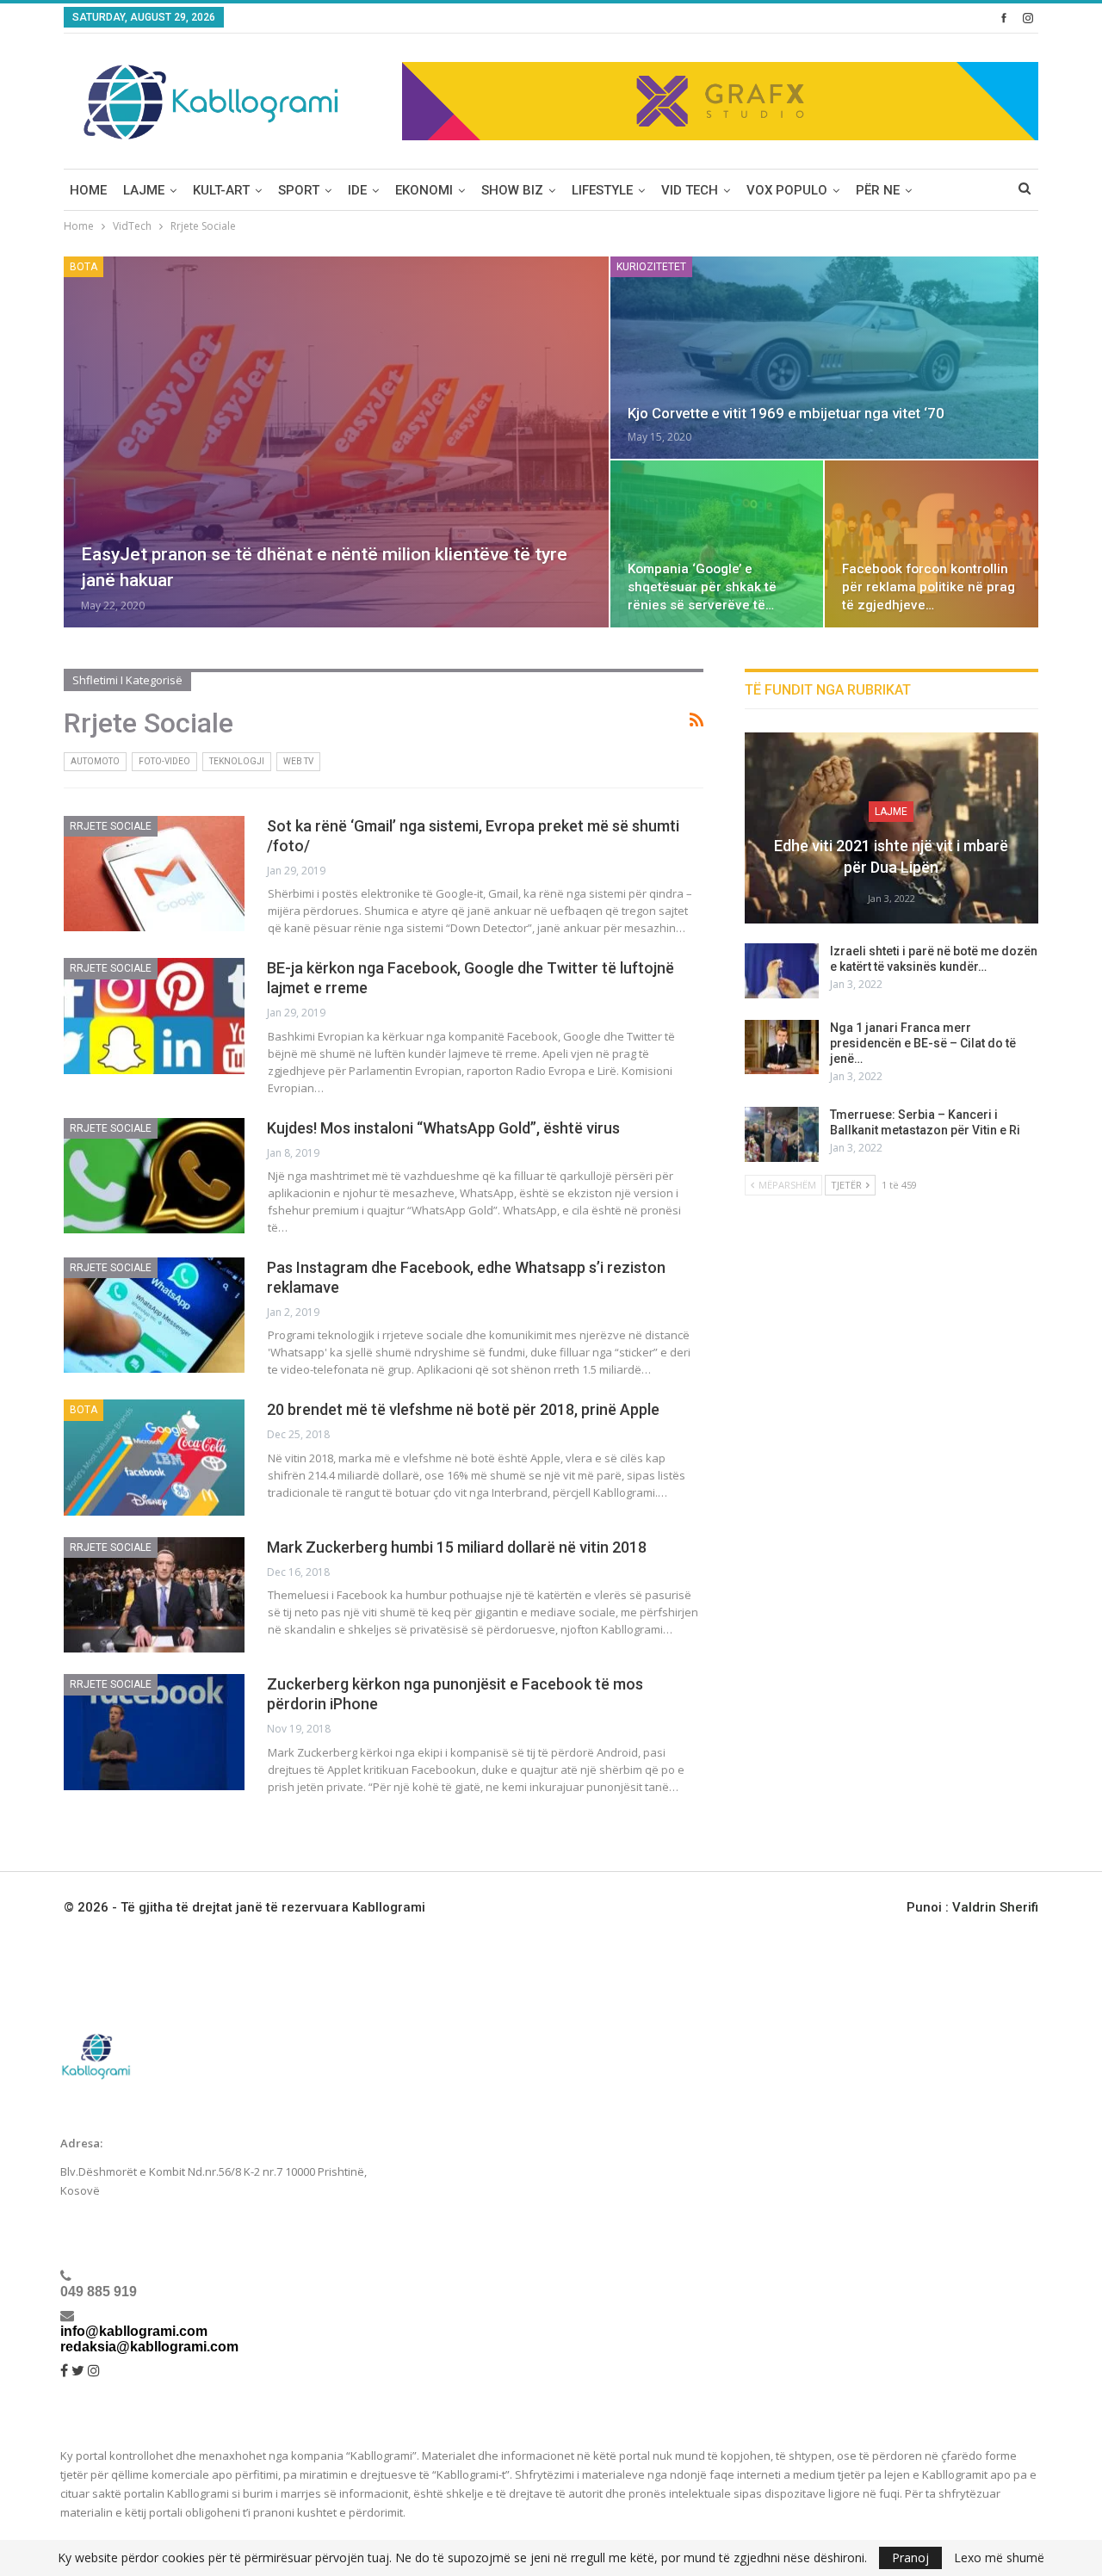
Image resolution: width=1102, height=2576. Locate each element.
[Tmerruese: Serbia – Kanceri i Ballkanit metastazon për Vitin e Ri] (782, 1134)
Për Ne (878, 190)
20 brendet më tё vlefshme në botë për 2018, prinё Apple (463, 1409)
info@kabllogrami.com (134, 2331)
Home (88, 190)
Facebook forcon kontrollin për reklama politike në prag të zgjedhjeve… (929, 587)
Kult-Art (221, 190)
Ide (357, 190)
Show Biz (512, 190)
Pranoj (910, 2557)
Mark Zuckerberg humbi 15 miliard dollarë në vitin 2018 (457, 1547)
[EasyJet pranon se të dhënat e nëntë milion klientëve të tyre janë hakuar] (336, 442)
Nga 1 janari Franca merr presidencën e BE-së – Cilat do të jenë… (923, 1043)
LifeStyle (602, 190)
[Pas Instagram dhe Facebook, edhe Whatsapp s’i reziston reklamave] (154, 1315)
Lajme (144, 190)
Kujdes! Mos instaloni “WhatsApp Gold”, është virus (443, 1128)
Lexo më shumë (999, 2558)
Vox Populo (787, 190)
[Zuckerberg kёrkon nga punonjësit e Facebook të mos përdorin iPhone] (154, 1732)
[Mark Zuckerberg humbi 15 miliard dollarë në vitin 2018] (154, 1595)
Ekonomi (424, 190)
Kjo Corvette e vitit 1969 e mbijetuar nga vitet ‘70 (786, 413)
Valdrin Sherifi (995, 1907)
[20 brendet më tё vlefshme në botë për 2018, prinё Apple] (154, 1457)
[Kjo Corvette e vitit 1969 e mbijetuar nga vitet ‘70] (824, 358)
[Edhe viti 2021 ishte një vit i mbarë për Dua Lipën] (892, 828)
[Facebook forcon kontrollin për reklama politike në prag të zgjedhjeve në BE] (932, 544)
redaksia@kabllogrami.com (149, 2347)
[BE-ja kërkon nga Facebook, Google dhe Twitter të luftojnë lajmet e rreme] (154, 1016)
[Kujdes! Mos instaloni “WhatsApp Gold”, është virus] (154, 1176)
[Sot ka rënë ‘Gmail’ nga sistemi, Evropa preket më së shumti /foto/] (154, 874)
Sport (299, 190)
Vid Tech (690, 190)
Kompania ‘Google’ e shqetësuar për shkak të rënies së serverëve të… (702, 587)
